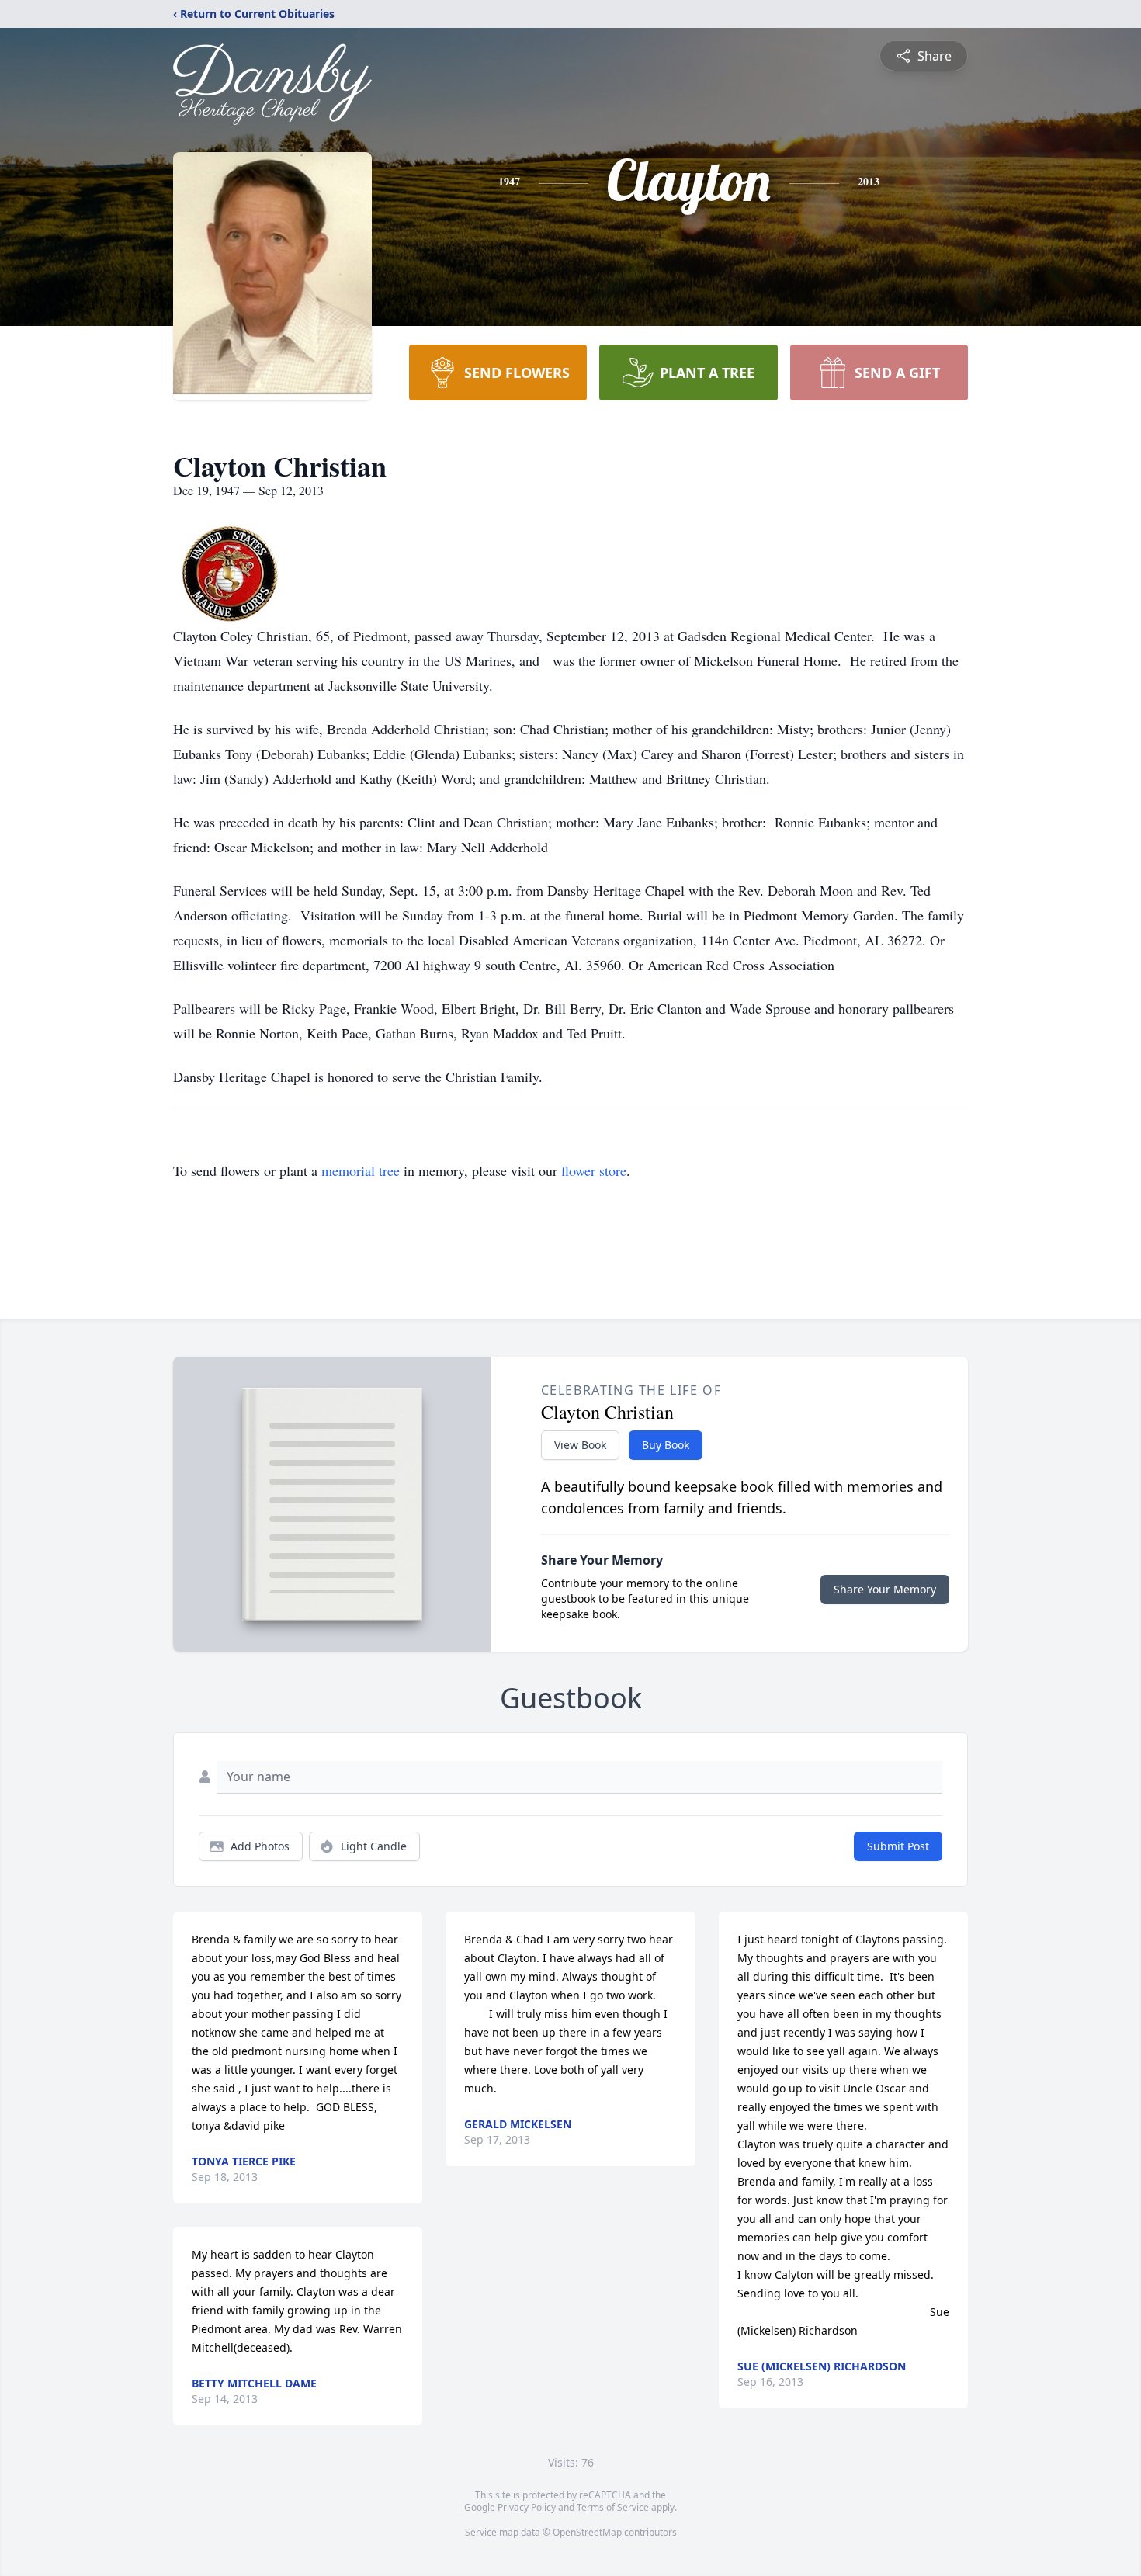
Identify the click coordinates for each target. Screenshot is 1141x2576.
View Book (580, 1445)
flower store (594, 1170)
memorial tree (361, 1170)
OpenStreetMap (587, 2532)
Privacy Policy (527, 2507)
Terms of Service (613, 2507)
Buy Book (666, 1445)
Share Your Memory (885, 1589)
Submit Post (898, 1846)
